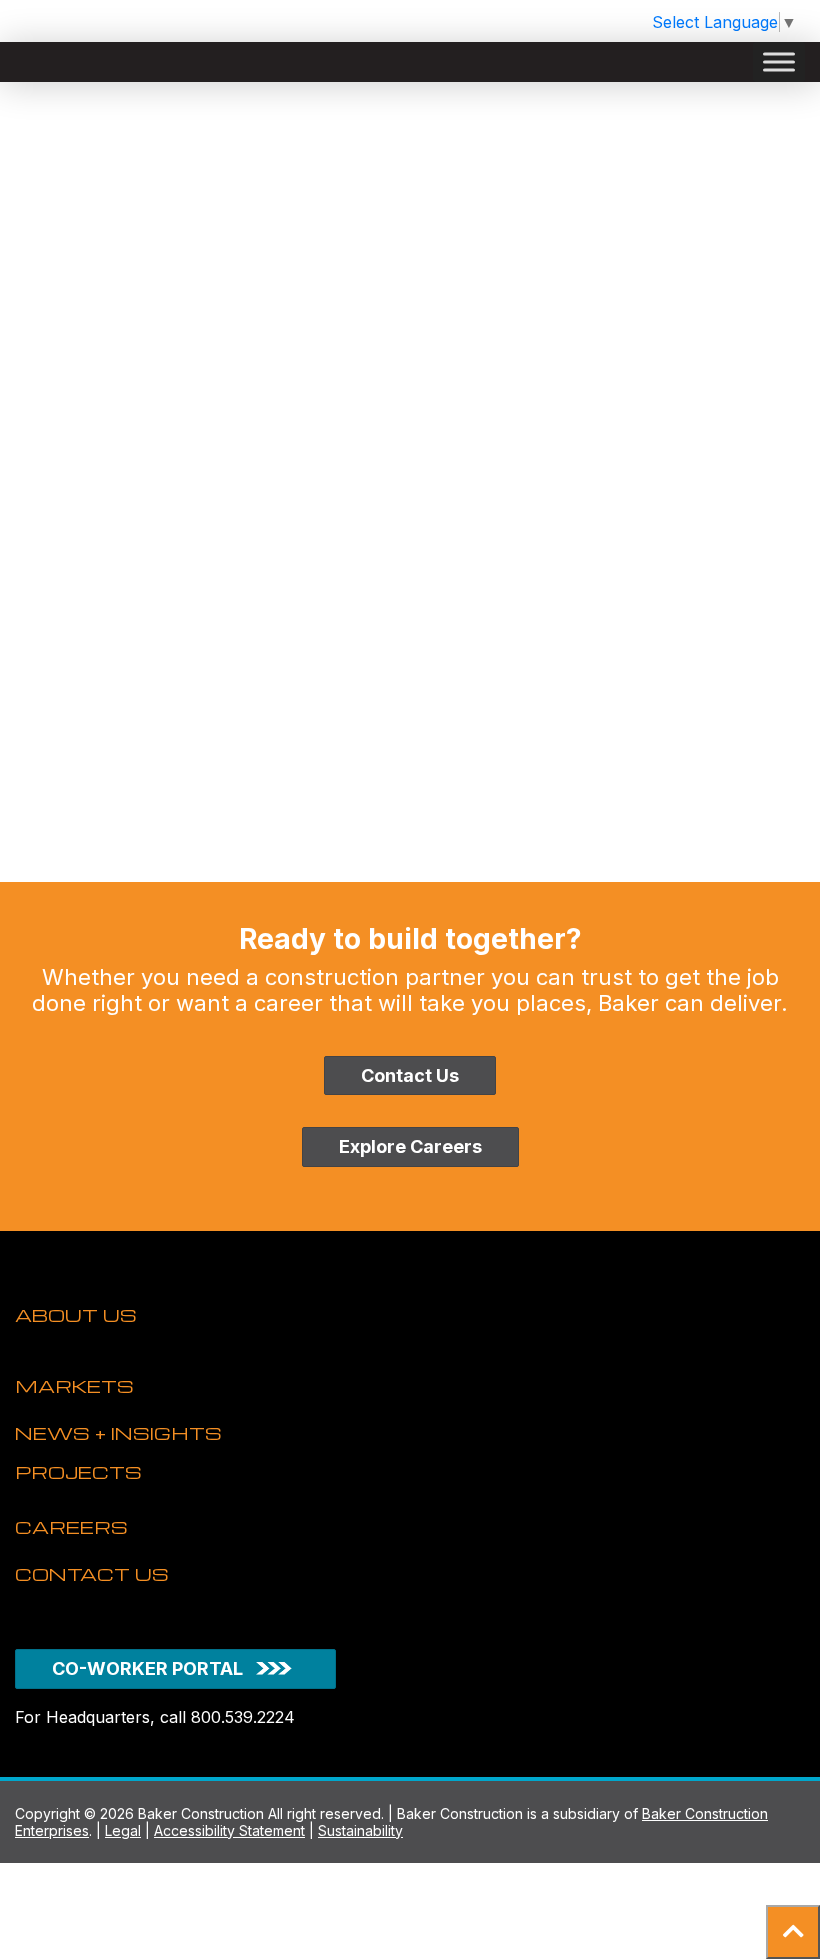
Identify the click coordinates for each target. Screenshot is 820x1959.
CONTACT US (92, 1573)
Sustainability (360, 1830)
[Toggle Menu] (779, 62)
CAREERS (71, 1526)
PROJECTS (78, 1471)
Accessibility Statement (229, 1830)
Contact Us (410, 1075)
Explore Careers (410, 1146)
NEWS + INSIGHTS (118, 1432)
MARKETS (74, 1385)
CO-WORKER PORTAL (147, 1668)
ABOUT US (76, 1314)
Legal (123, 1830)
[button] (793, 1932)
